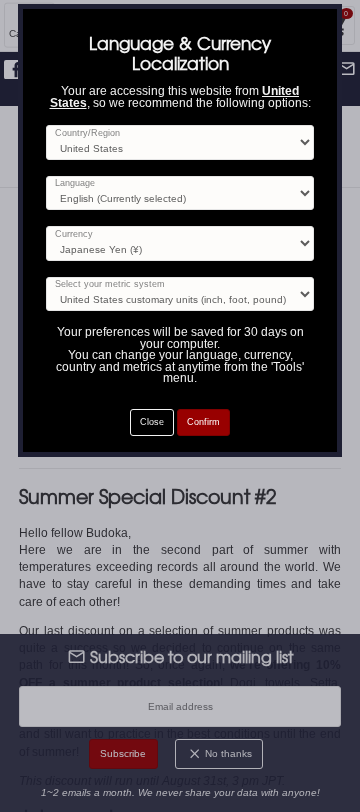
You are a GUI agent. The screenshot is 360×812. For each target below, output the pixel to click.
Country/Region (87, 133)
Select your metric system (110, 284)
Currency (74, 234)
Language (75, 183)
